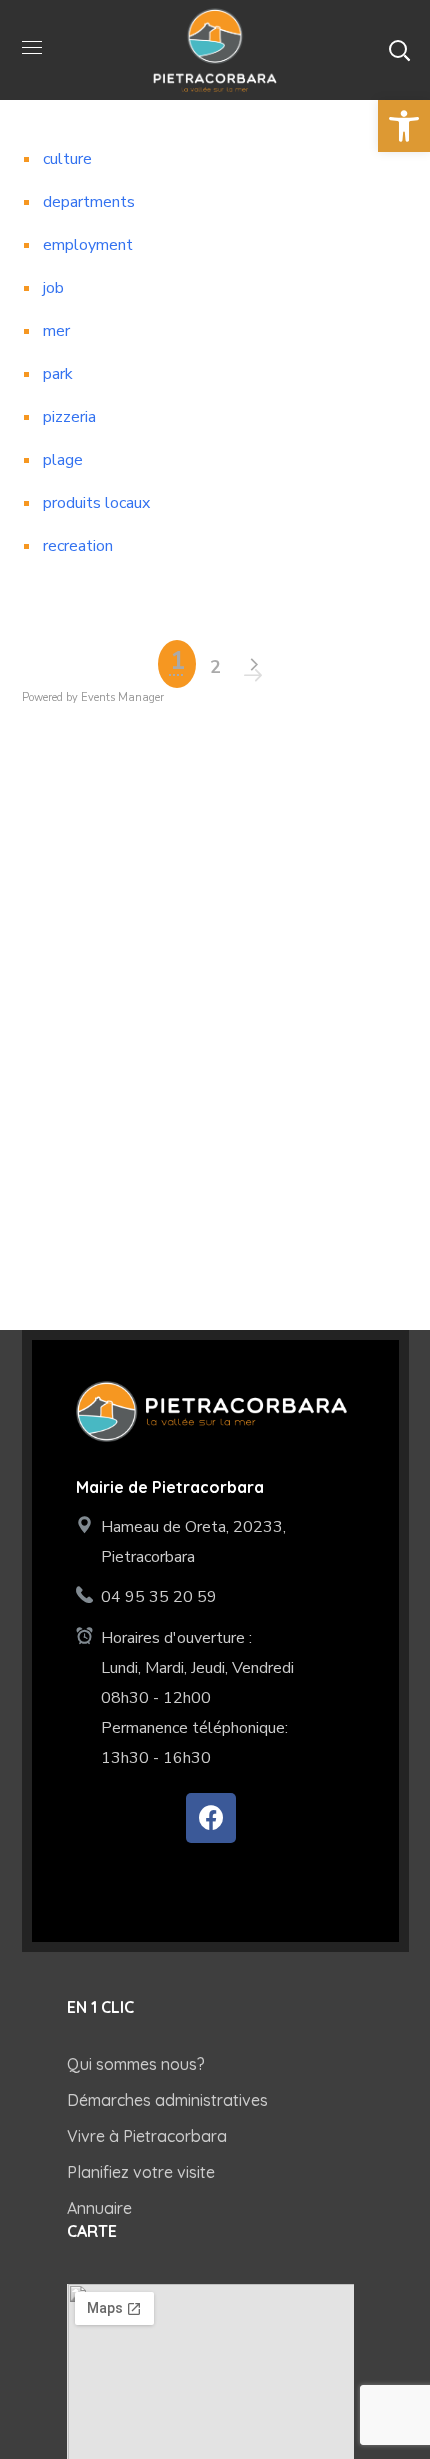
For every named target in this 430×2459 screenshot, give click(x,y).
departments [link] (89, 202)
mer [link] (56, 331)
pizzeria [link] (69, 417)
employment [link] (88, 245)
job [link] (53, 288)
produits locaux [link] (96, 503)
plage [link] (63, 460)
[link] (404, 126)
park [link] (58, 374)
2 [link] (215, 667)
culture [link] (67, 159)
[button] (399, 50)
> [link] (253, 664)
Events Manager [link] (122, 697)
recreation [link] (78, 546)
